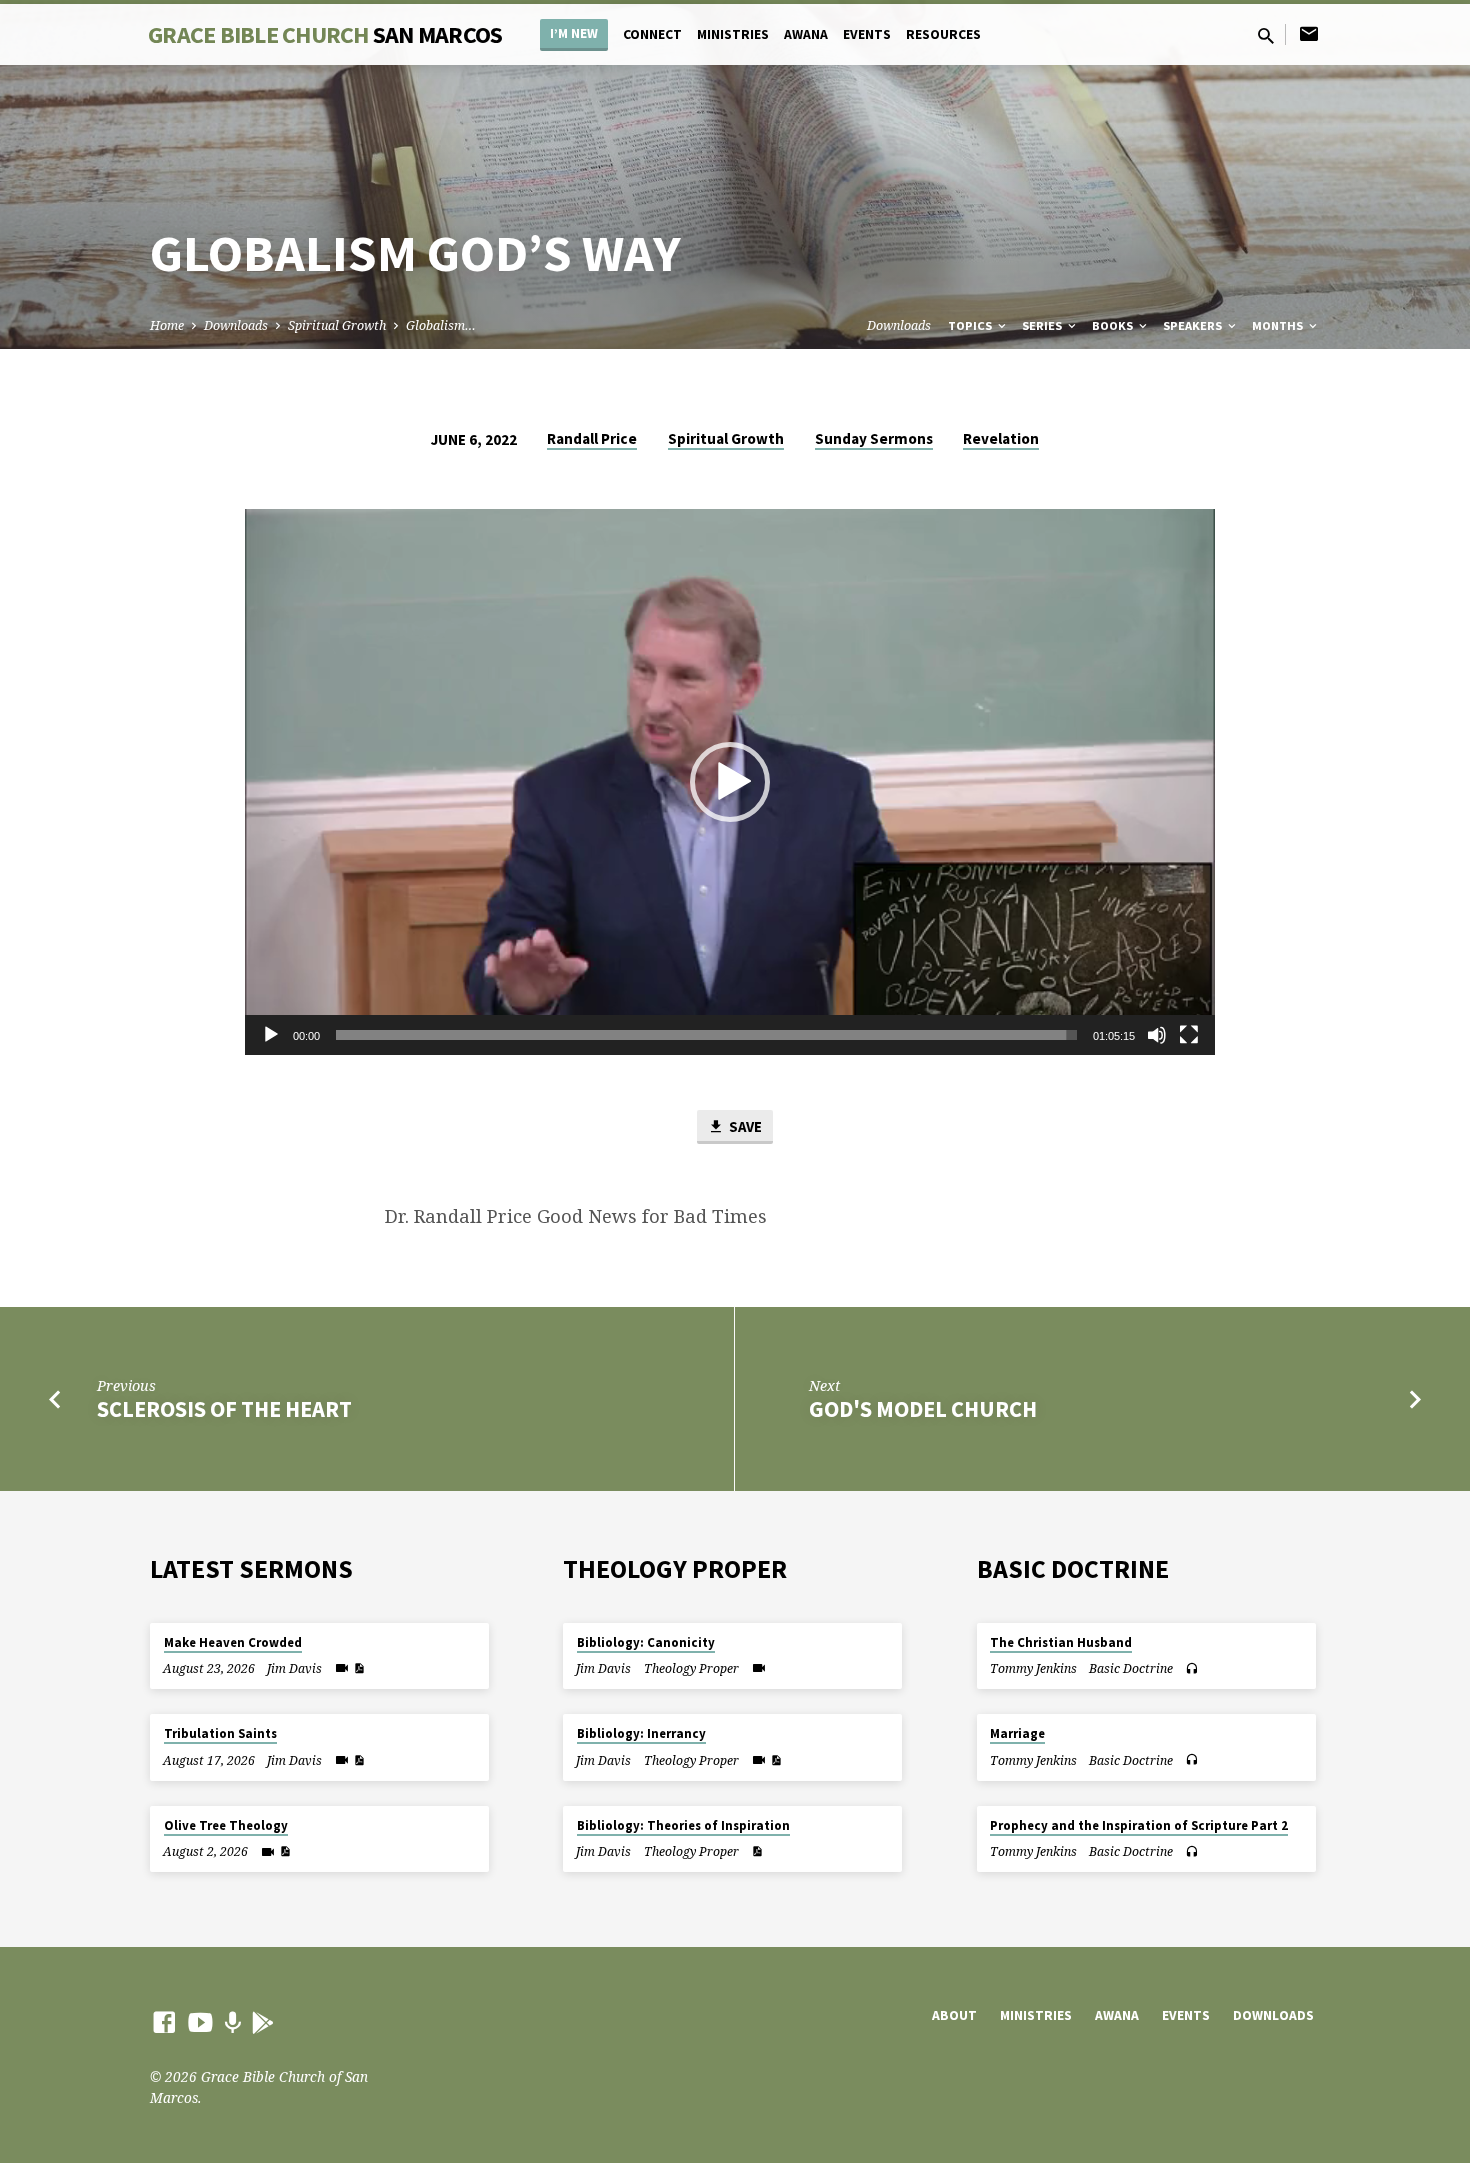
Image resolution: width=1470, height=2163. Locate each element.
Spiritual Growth (337, 325)
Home (167, 325)
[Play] (271, 1035)
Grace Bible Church (325, 34)
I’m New (574, 33)
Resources (943, 34)
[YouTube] (200, 2021)
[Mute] (1157, 1035)
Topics (971, 325)
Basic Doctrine (1131, 1668)
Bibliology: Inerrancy (641, 1733)
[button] (730, 782)
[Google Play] (262, 2022)
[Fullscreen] (1189, 1035)
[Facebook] (164, 2021)
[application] (730, 782)
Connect (652, 34)
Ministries (733, 34)
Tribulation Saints (220, 1733)
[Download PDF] (359, 1668)
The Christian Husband (1061, 1642)
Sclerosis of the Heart (224, 1409)
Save (744, 1126)
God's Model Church (923, 1409)
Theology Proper (691, 1668)
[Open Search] (1266, 35)
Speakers (1194, 325)
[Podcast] (232, 2022)
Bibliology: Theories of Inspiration (683, 1825)
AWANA (806, 34)
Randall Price (592, 438)
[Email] (1309, 33)
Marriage (1017, 1733)
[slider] (706, 1035)
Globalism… (441, 325)
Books (1114, 325)
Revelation (1001, 438)
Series (1043, 325)
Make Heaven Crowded (233, 1642)
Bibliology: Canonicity (646, 1642)
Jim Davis (294, 1668)
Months (1279, 325)
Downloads (236, 325)
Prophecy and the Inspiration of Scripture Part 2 (1139, 1825)
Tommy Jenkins (1033, 1668)
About (954, 2015)
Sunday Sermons (874, 438)
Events (867, 34)
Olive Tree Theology (226, 1825)
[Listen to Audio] (1191, 1669)
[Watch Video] (342, 1668)
